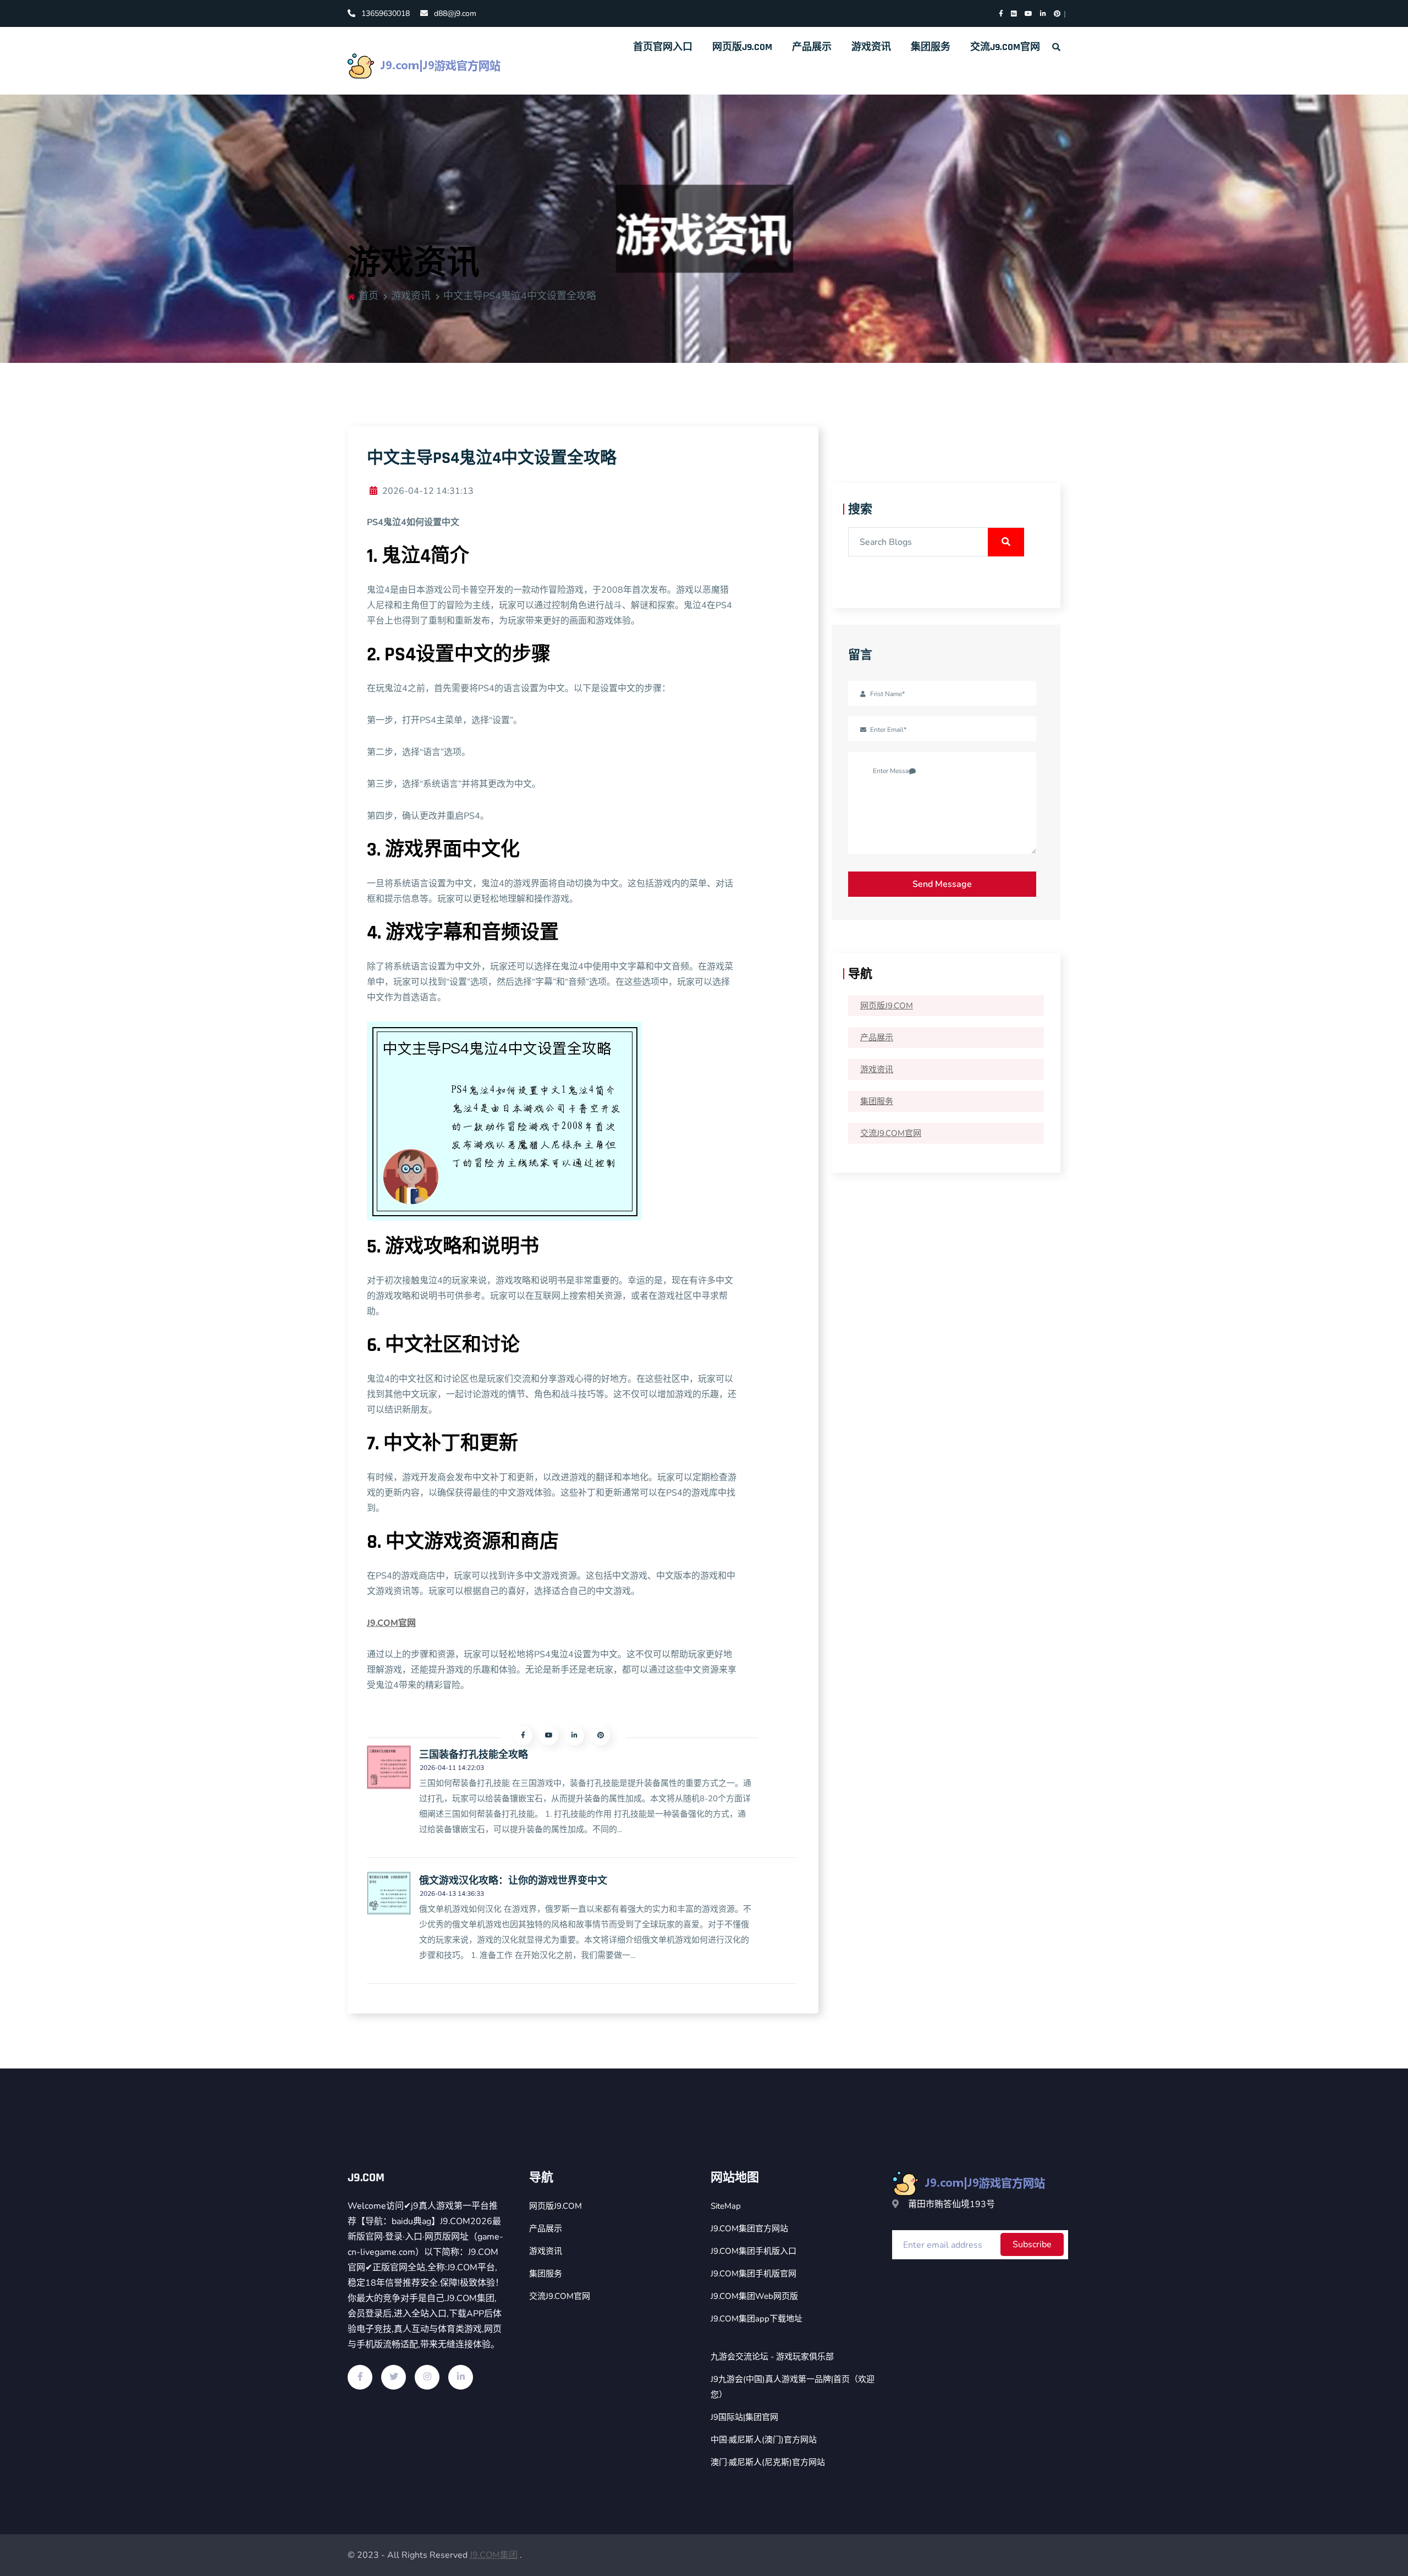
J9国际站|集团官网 (744, 2417)
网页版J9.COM (742, 47)
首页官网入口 (663, 47)
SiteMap (726, 2206)
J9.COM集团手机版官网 (754, 2274)
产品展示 (812, 47)
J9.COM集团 (494, 2555)
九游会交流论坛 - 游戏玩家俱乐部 (772, 2357)
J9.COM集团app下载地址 (757, 2319)
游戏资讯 (871, 47)
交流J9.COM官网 (1005, 47)
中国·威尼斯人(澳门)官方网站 (764, 2440)
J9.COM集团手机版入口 (754, 2251)
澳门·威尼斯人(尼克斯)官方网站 (768, 2462)
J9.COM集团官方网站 (749, 2229)
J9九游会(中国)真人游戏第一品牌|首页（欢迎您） (793, 2387)
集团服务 (931, 47)
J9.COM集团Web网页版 (754, 2296)
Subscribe (1032, 2244)
